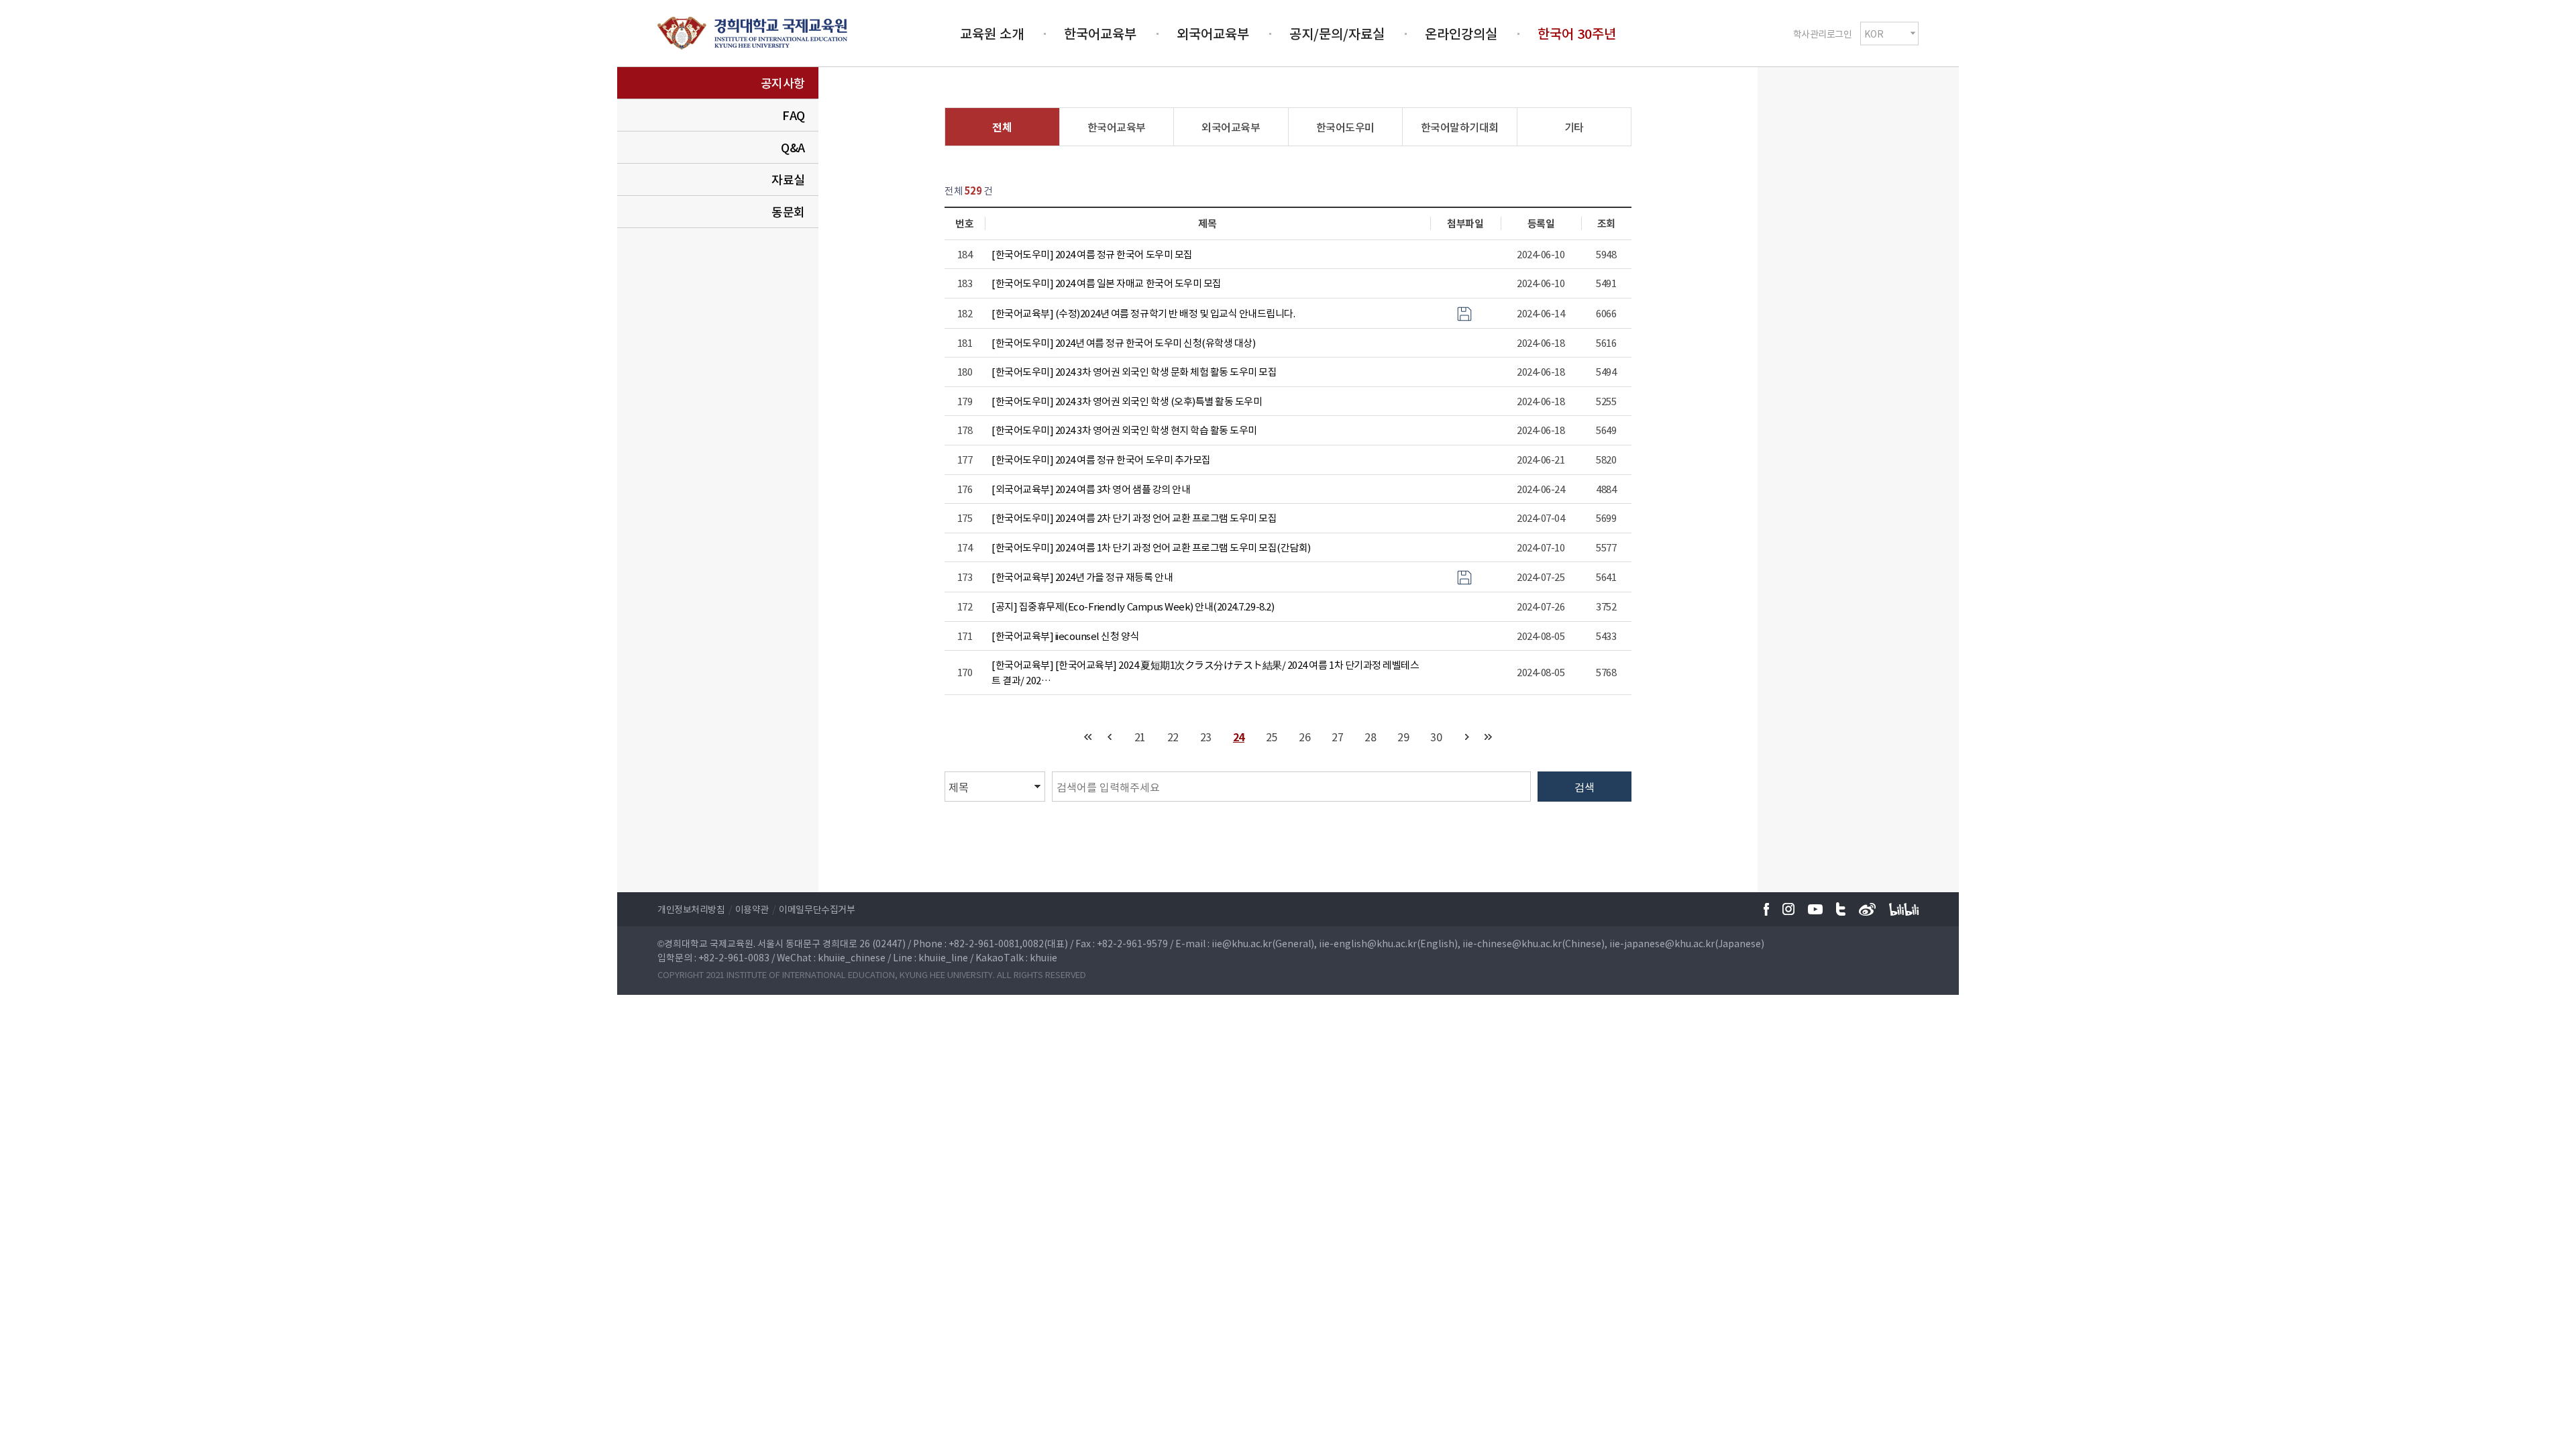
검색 (1585, 787)
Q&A (793, 147)
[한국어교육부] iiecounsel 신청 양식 (1065, 636)
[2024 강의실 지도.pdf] (1464, 313)
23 (1206, 737)
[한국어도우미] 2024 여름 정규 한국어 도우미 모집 (1092, 254)
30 (1436, 737)
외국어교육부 (1213, 33)
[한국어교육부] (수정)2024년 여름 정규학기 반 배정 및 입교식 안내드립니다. (1143, 313)
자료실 (788, 179)
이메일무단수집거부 (817, 909)
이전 (1109, 737)
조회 (1606, 223)
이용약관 (752, 909)
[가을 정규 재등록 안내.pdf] (1464, 576)
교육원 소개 (992, 33)
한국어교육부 (1100, 33)
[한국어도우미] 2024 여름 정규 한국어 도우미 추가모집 (1101, 460)
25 (1272, 737)
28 (1370, 737)
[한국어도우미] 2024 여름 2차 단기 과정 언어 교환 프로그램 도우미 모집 (1134, 518)
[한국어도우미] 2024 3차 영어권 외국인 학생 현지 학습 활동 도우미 (1124, 430)
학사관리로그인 (1823, 33)
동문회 (788, 212)
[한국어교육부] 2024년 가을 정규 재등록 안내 (1082, 577)
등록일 (1541, 223)
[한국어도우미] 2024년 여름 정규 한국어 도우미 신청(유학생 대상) (1123, 343)
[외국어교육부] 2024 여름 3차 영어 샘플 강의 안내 (1091, 489)
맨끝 (1488, 737)
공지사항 (783, 83)
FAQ (794, 115)
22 (1173, 737)
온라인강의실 (1461, 33)
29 (1403, 737)
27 (1337, 737)
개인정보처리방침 (691, 909)
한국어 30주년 (1577, 33)
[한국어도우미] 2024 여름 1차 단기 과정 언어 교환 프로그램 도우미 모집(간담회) (1151, 547)
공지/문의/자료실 (1337, 33)
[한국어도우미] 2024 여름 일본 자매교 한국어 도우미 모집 (1107, 283)
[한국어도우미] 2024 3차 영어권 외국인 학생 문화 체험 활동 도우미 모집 (1134, 372)
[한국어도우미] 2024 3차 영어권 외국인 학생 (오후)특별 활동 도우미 (1127, 401)
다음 (1467, 737)
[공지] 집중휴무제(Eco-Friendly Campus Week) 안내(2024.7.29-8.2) (1133, 606)
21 (1140, 737)
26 (1304, 737)
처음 (1088, 737)
